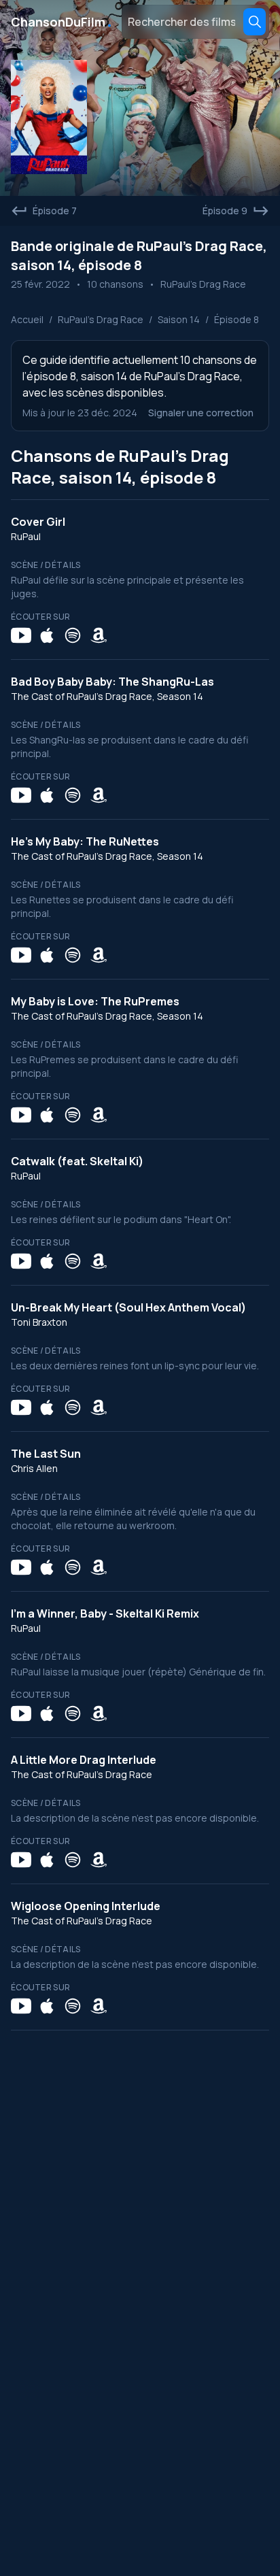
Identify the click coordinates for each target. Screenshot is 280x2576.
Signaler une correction (201, 413)
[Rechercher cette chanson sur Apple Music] (47, 635)
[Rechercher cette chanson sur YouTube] (21, 635)
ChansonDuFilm (62, 22)
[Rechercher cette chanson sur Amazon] (99, 635)
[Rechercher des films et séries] (255, 22)
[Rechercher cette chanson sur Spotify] (73, 635)
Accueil (27, 319)
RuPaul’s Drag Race (101, 319)
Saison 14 (179, 319)
